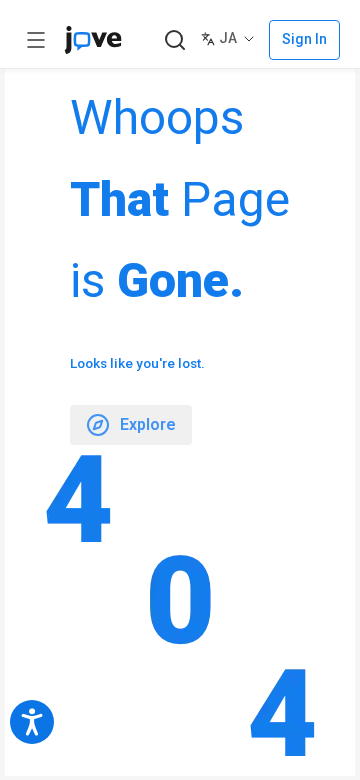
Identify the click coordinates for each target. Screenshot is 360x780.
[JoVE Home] (93, 40)
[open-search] (174, 40)
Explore (148, 424)
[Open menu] (36, 40)
